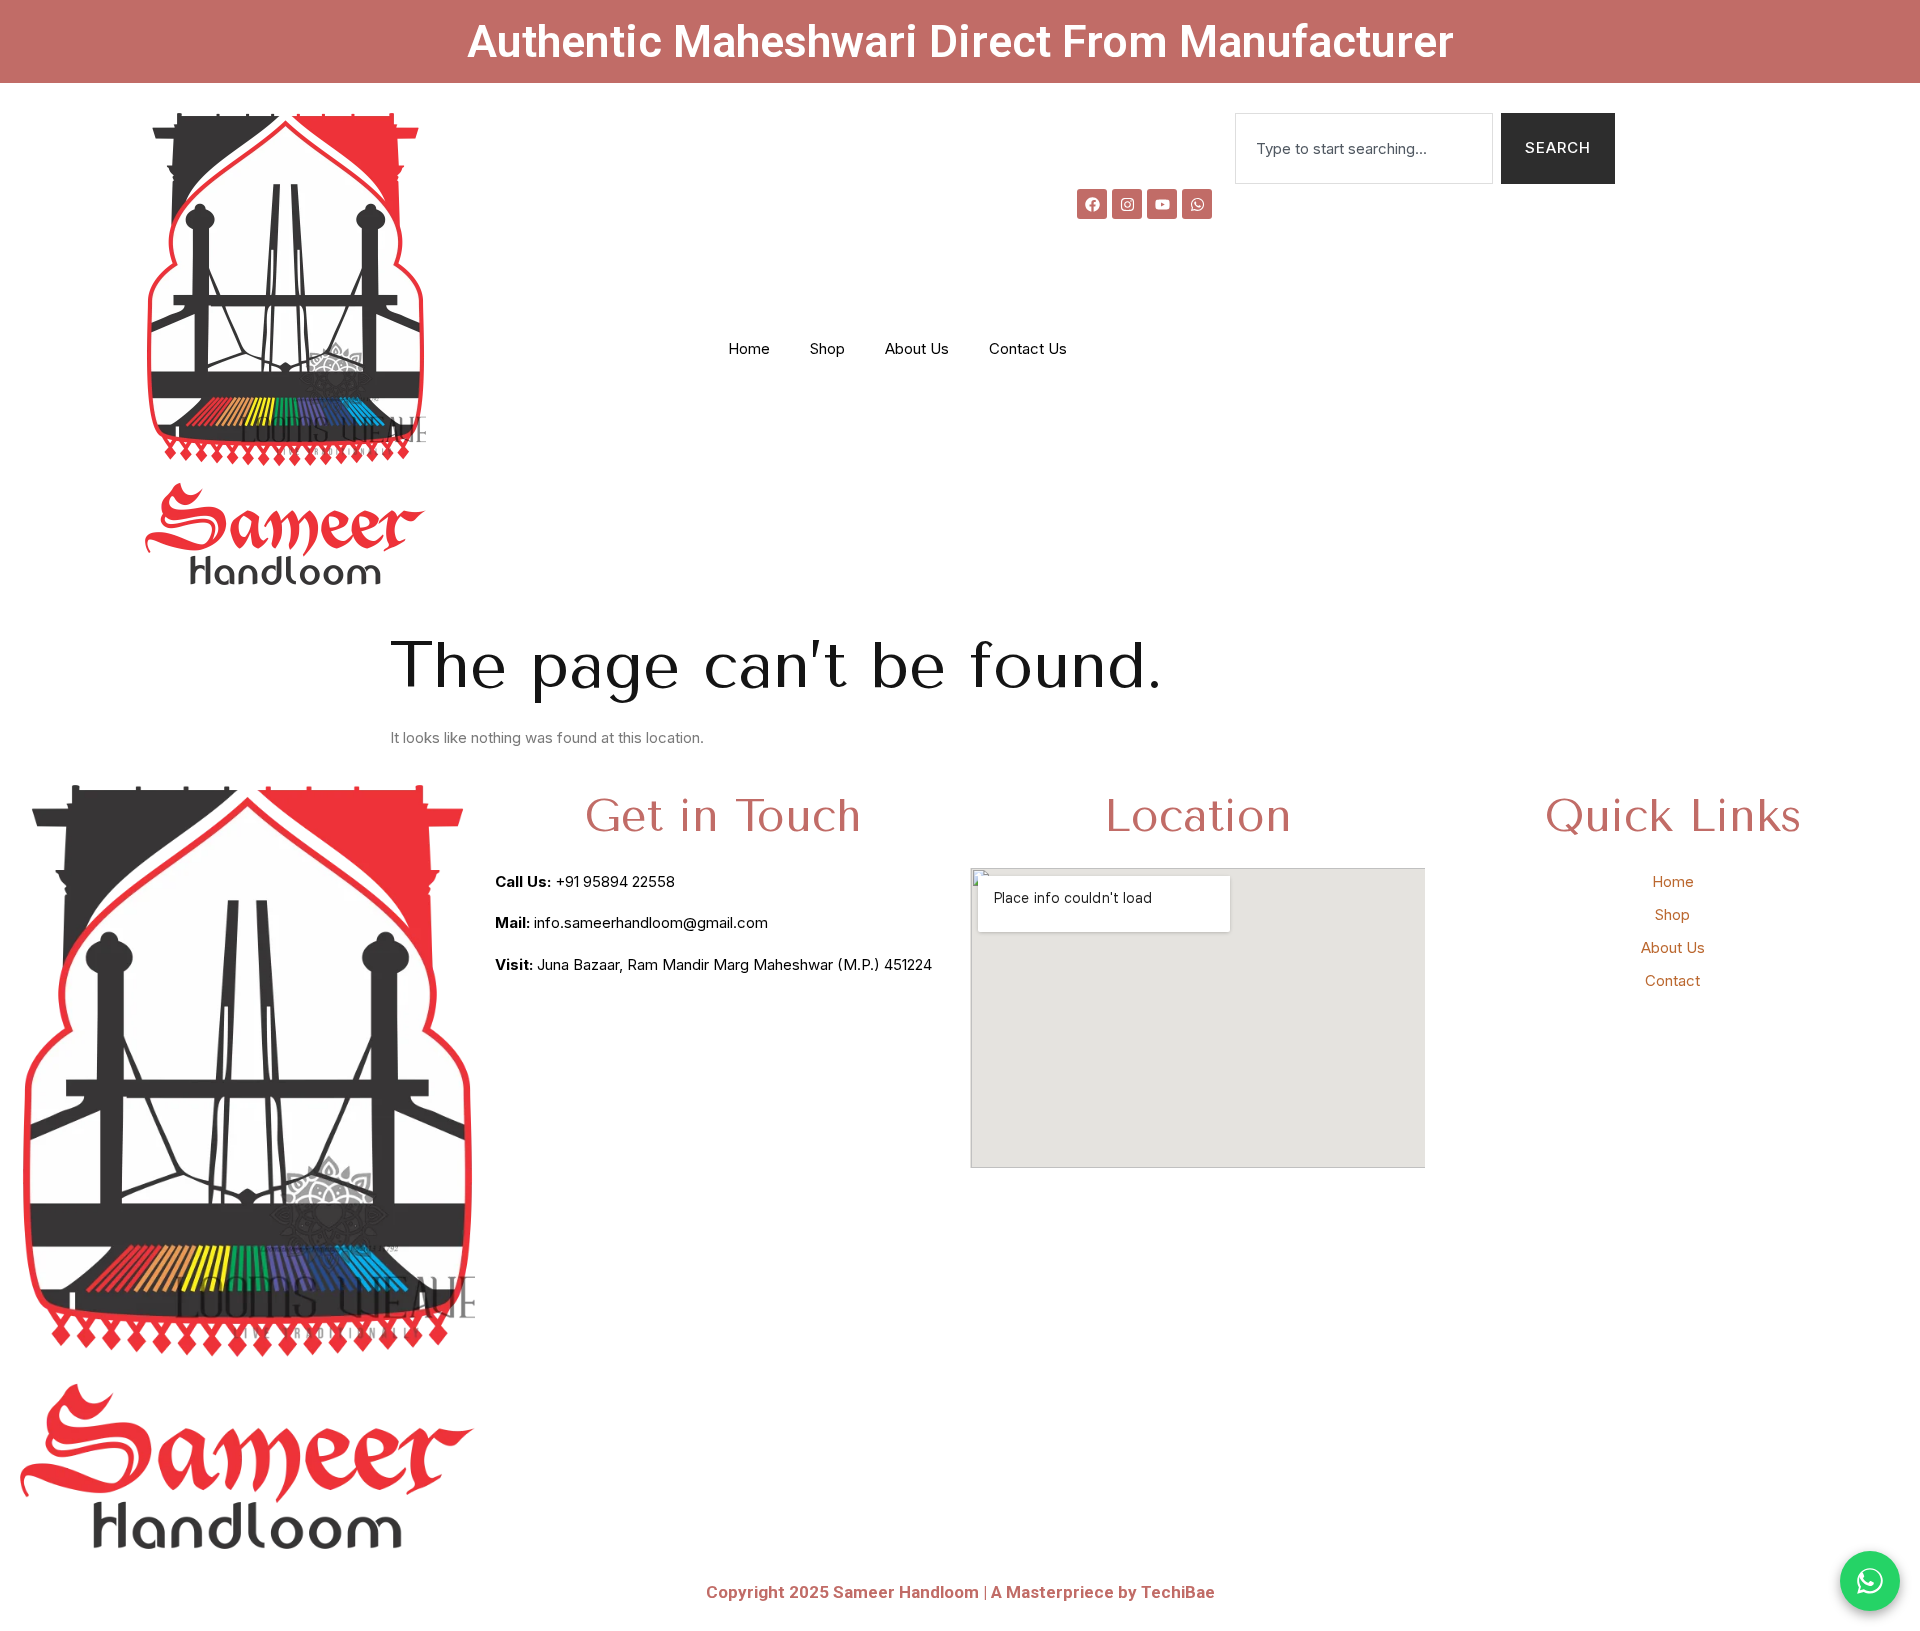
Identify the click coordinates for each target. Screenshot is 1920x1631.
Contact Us (1028, 348)
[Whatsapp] (1197, 204)
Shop (827, 348)
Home (749, 348)
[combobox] (1364, 148)
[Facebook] (1092, 204)
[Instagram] (1127, 204)
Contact (1672, 980)
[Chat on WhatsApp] (1870, 1581)
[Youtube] (1162, 204)
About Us (917, 348)
